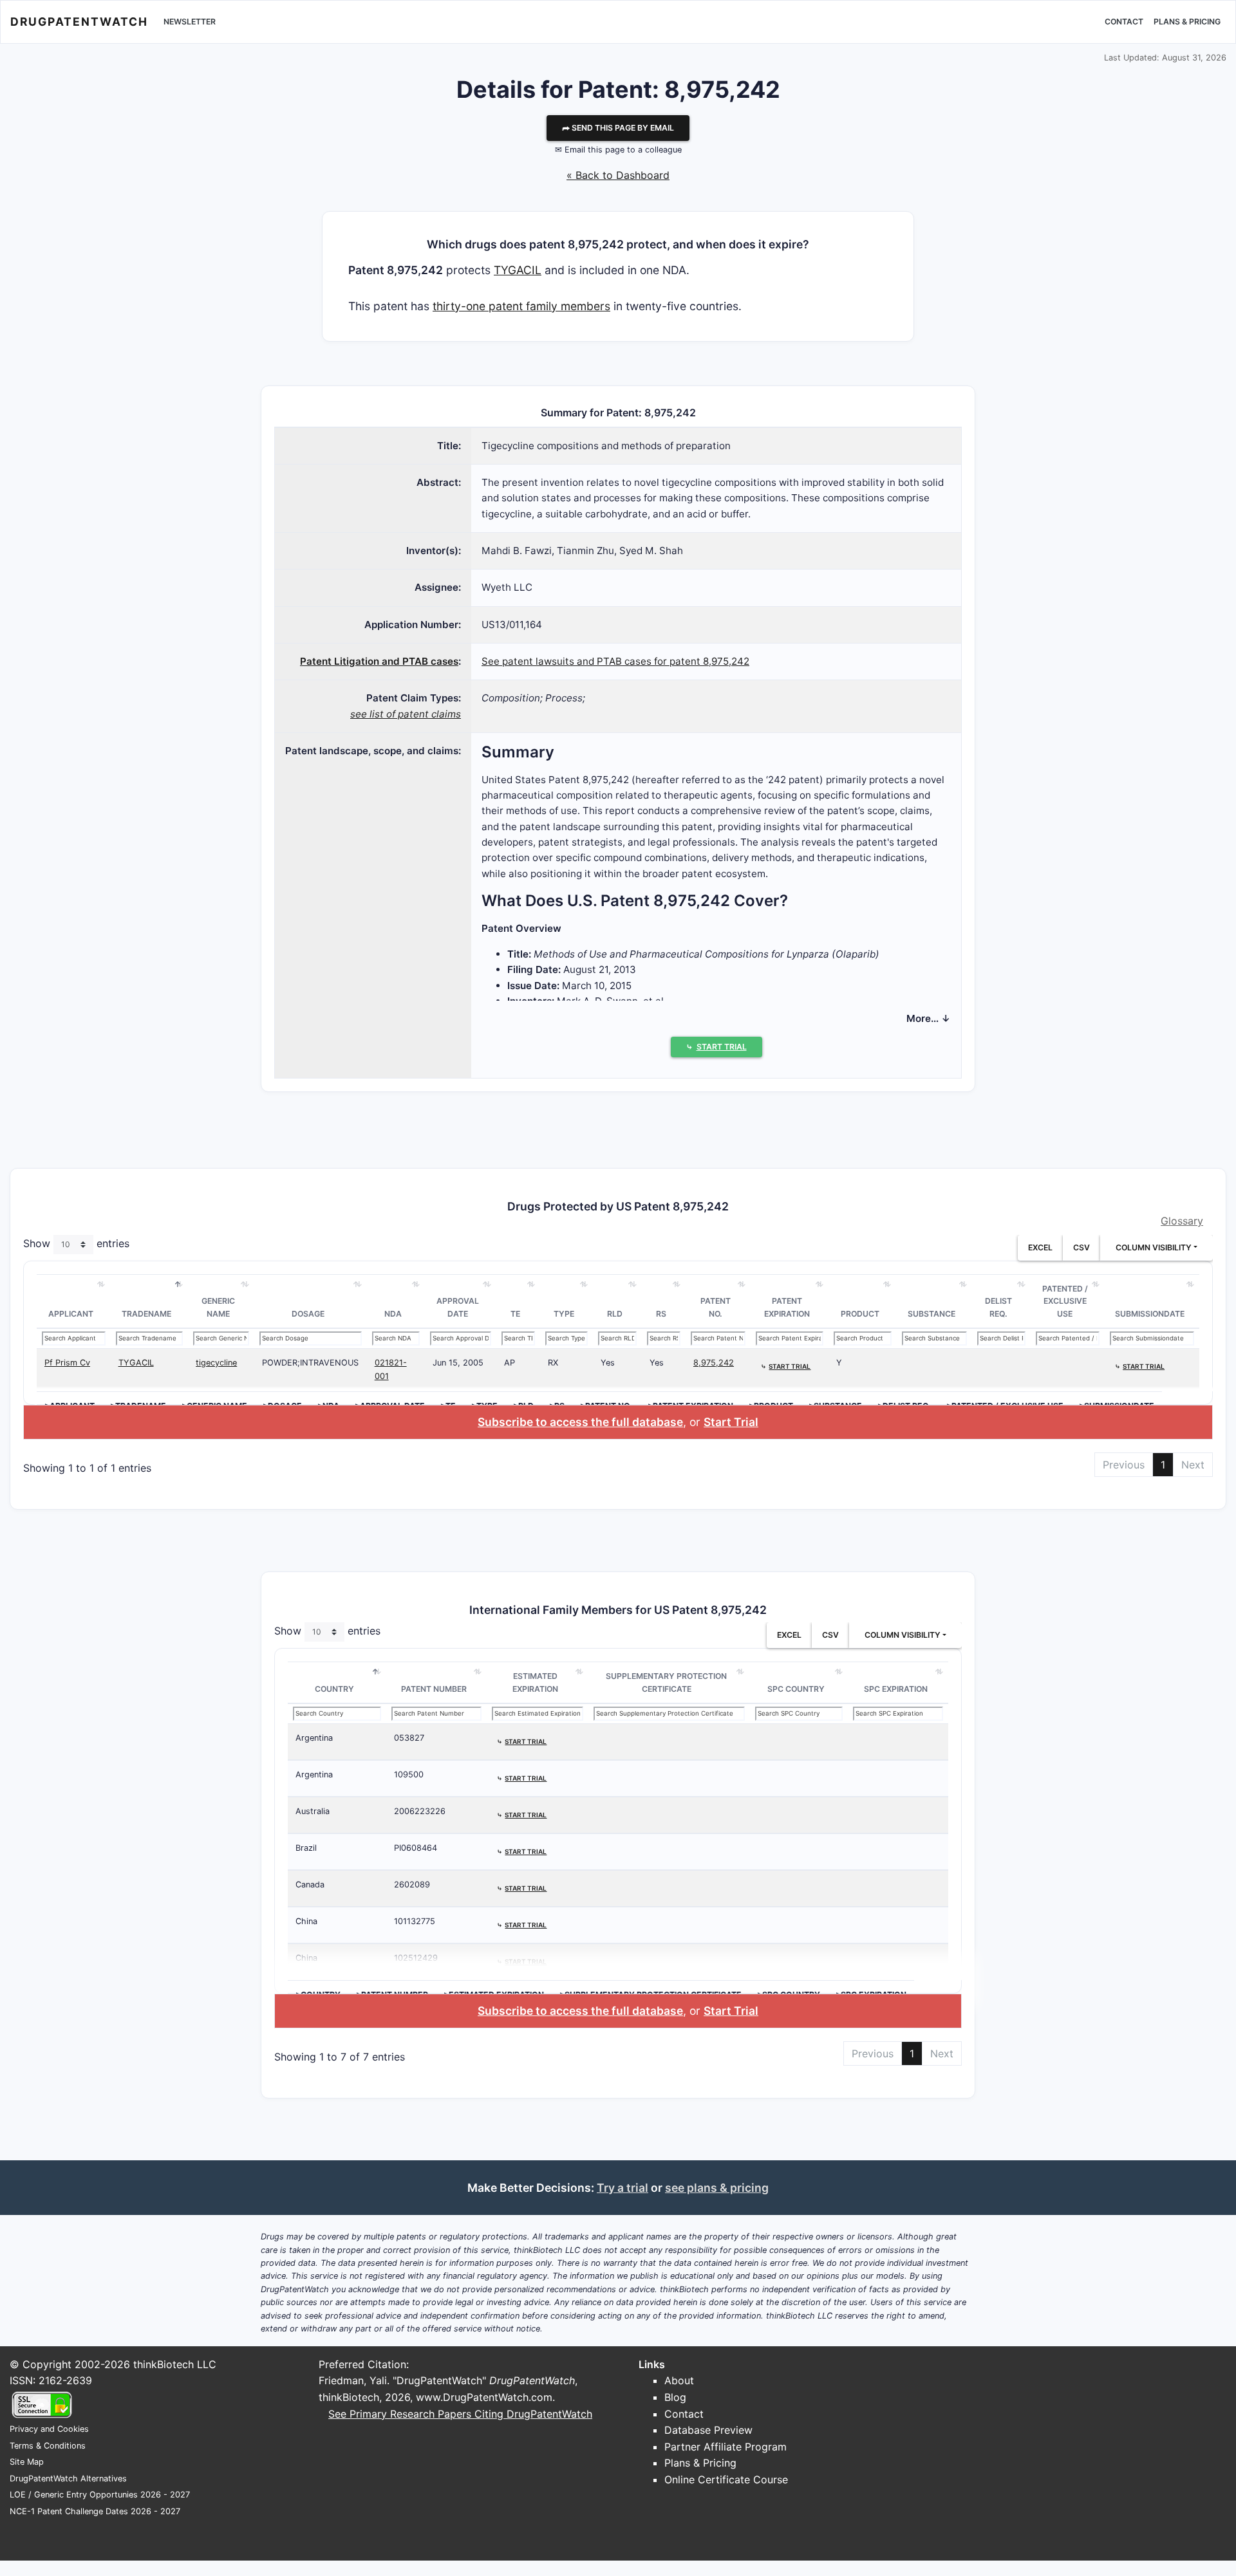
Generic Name (218, 1307)
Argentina (314, 1738)
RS (661, 1314)
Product (860, 1314)
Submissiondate (1150, 1314)
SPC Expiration (896, 1689)
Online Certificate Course (726, 2479)
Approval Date (458, 1307)
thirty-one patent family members (521, 306)
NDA (393, 1314)
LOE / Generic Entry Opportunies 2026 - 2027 (100, 2495)
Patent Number (434, 1689)
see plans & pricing (717, 2188)
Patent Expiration (787, 1307)
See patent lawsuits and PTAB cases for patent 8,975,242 (615, 661)
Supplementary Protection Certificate (666, 1682)
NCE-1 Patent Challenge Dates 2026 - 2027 (95, 2511)
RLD (615, 1314)
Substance (932, 1314)
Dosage (308, 1314)
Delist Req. (998, 1307)
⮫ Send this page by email (618, 128)
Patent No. (716, 1307)
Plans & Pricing (1187, 22)
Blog (675, 2397)
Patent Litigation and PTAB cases (379, 661)
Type (564, 1314)
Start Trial (731, 1422)
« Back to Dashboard (618, 175)
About (679, 2380)
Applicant (71, 1314)
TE (515, 1314)
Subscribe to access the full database (580, 1422)
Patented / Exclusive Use (1065, 1301)
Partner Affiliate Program (726, 2447)
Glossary (1182, 1221)
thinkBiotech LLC (175, 2364)
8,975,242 (714, 1363)
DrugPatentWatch (79, 22)
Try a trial (623, 2188)
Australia (313, 1811)
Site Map (27, 2462)
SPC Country (796, 1689)
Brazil (306, 1848)
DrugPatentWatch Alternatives (68, 2479)
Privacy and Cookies (49, 2429)
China (306, 1921)
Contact (1124, 22)
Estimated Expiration (535, 1682)
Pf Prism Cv (67, 1363)
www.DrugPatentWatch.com (484, 2397)
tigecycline (216, 1363)
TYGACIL (518, 270)
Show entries (76, 1243)
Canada (310, 1885)
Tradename (146, 1314)
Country (334, 1689)
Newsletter (190, 22)
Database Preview (708, 2430)
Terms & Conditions (48, 2446)
